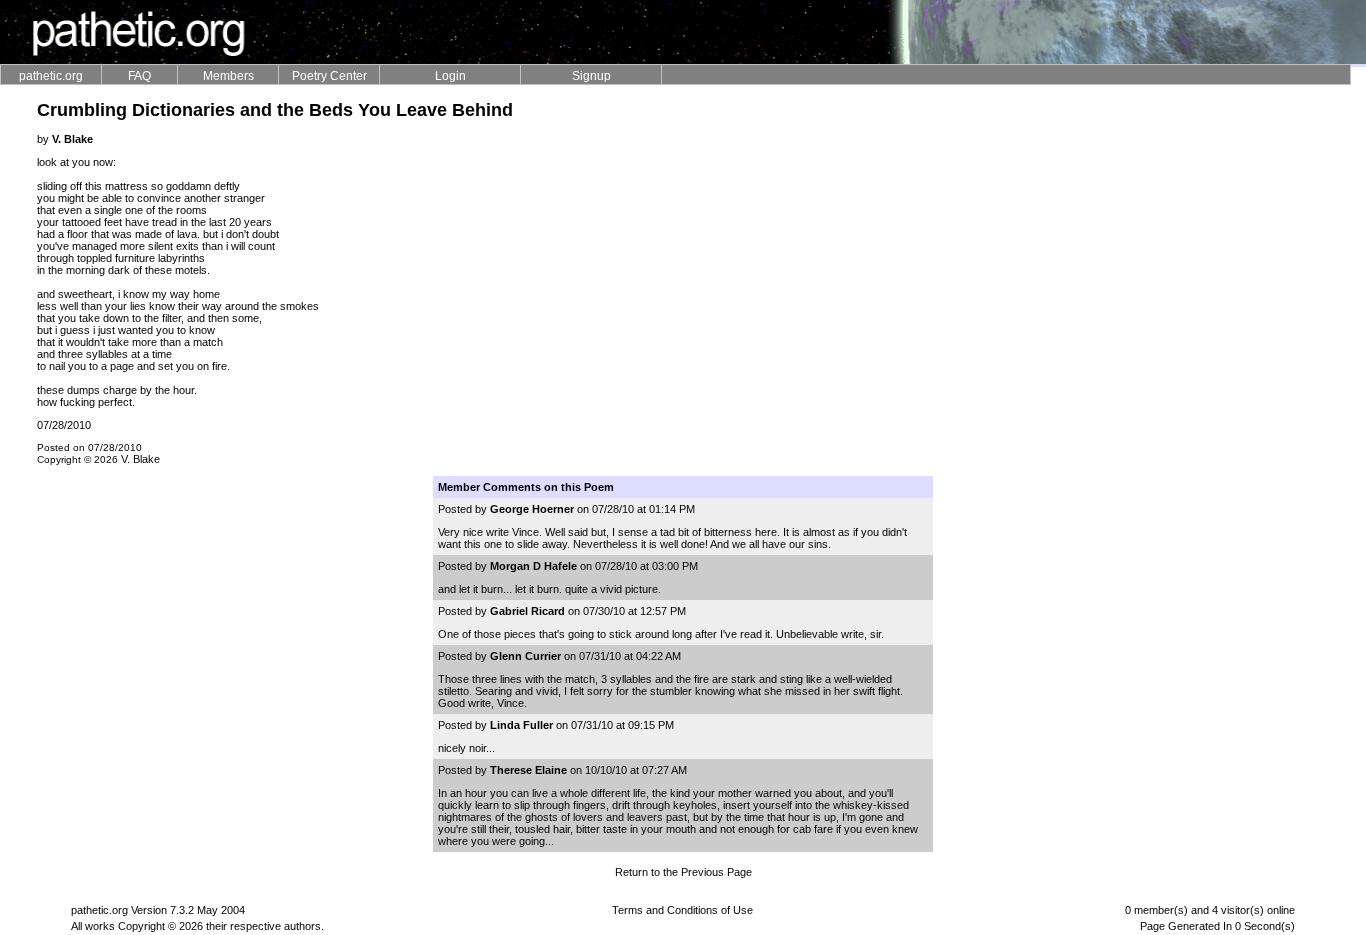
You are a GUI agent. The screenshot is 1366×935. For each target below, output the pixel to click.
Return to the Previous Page (683, 872)
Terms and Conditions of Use (682, 910)
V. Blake (140, 459)
